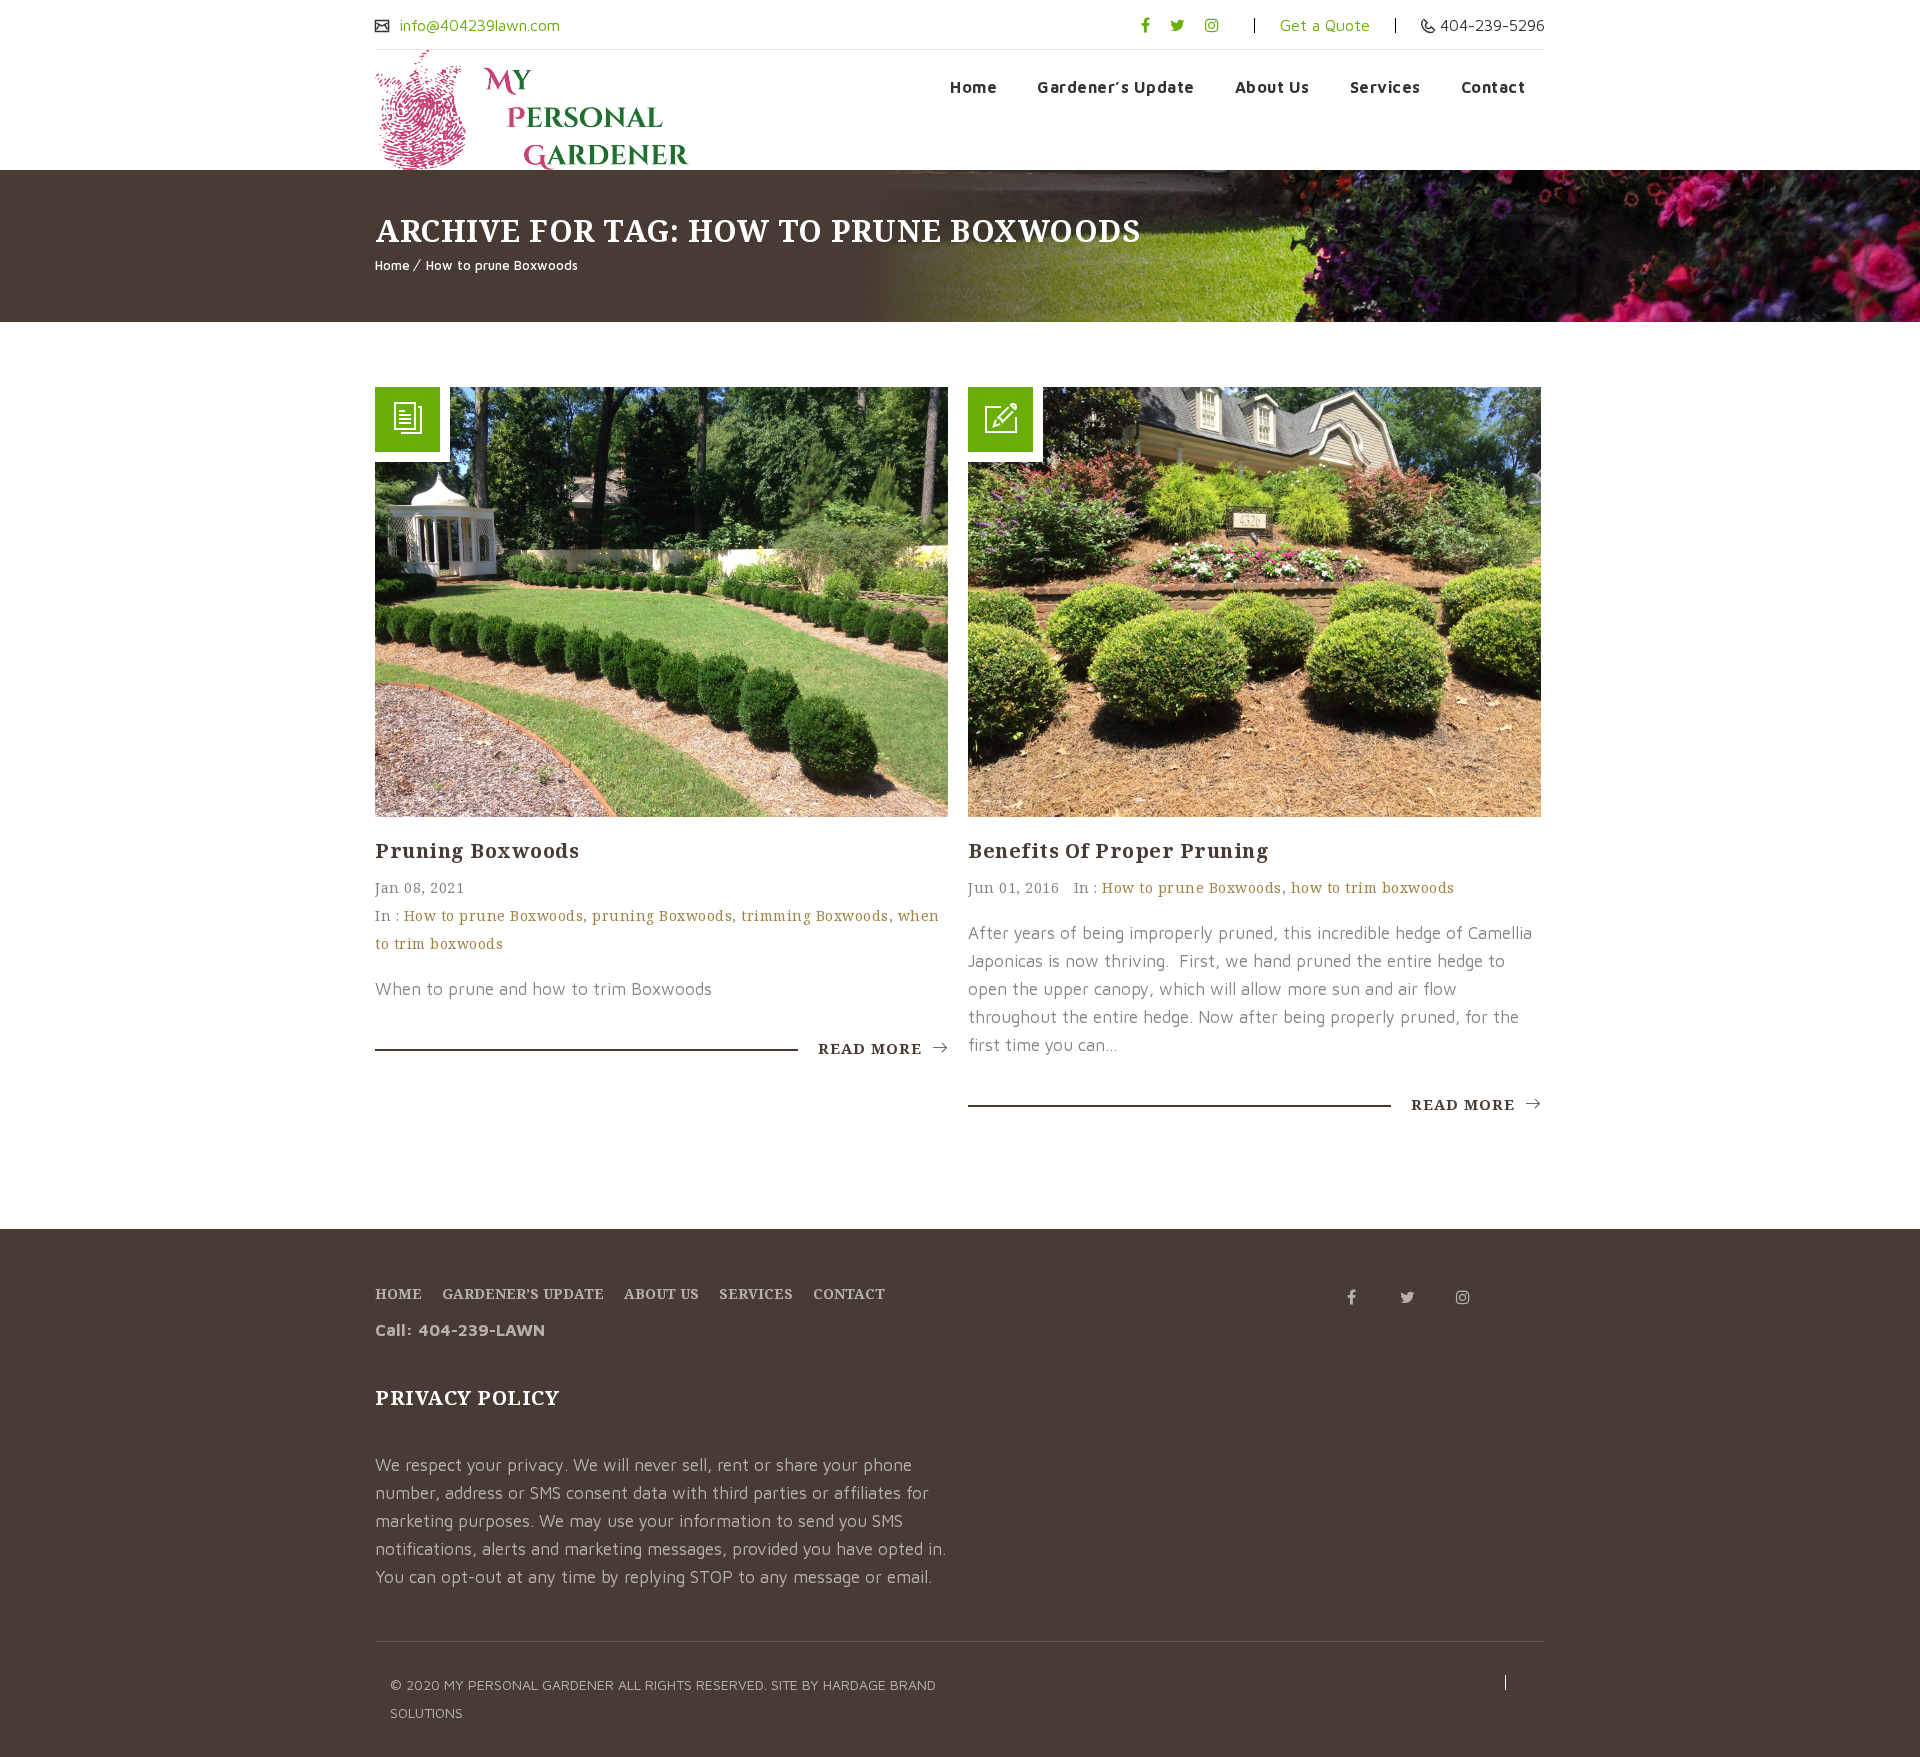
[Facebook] (1145, 25)
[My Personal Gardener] (532, 110)
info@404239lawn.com (477, 25)
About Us (1272, 87)
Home (973, 87)
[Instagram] (1212, 25)
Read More (872, 1048)
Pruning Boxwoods (477, 850)
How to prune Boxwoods (502, 265)
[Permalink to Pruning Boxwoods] (661, 811)
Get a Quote (1325, 25)
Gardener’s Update (1116, 87)
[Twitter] (1177, 25)
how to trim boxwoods (1373, 887)
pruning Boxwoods (662, 915)
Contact (1493, 87)
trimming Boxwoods (815, 915)
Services (1385, 87)
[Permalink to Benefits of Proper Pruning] (1254, 811)
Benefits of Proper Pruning (1118, 850)
